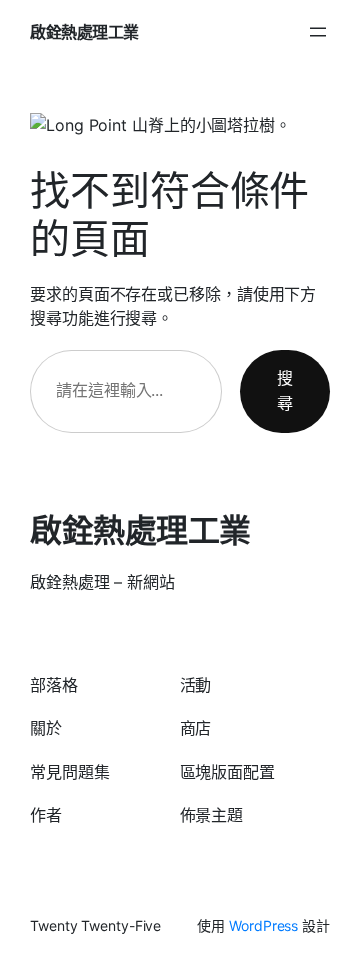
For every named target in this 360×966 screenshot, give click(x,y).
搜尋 (285, 391)
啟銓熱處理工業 (84, 32)
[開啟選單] (318, 32)
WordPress (263, 925)
